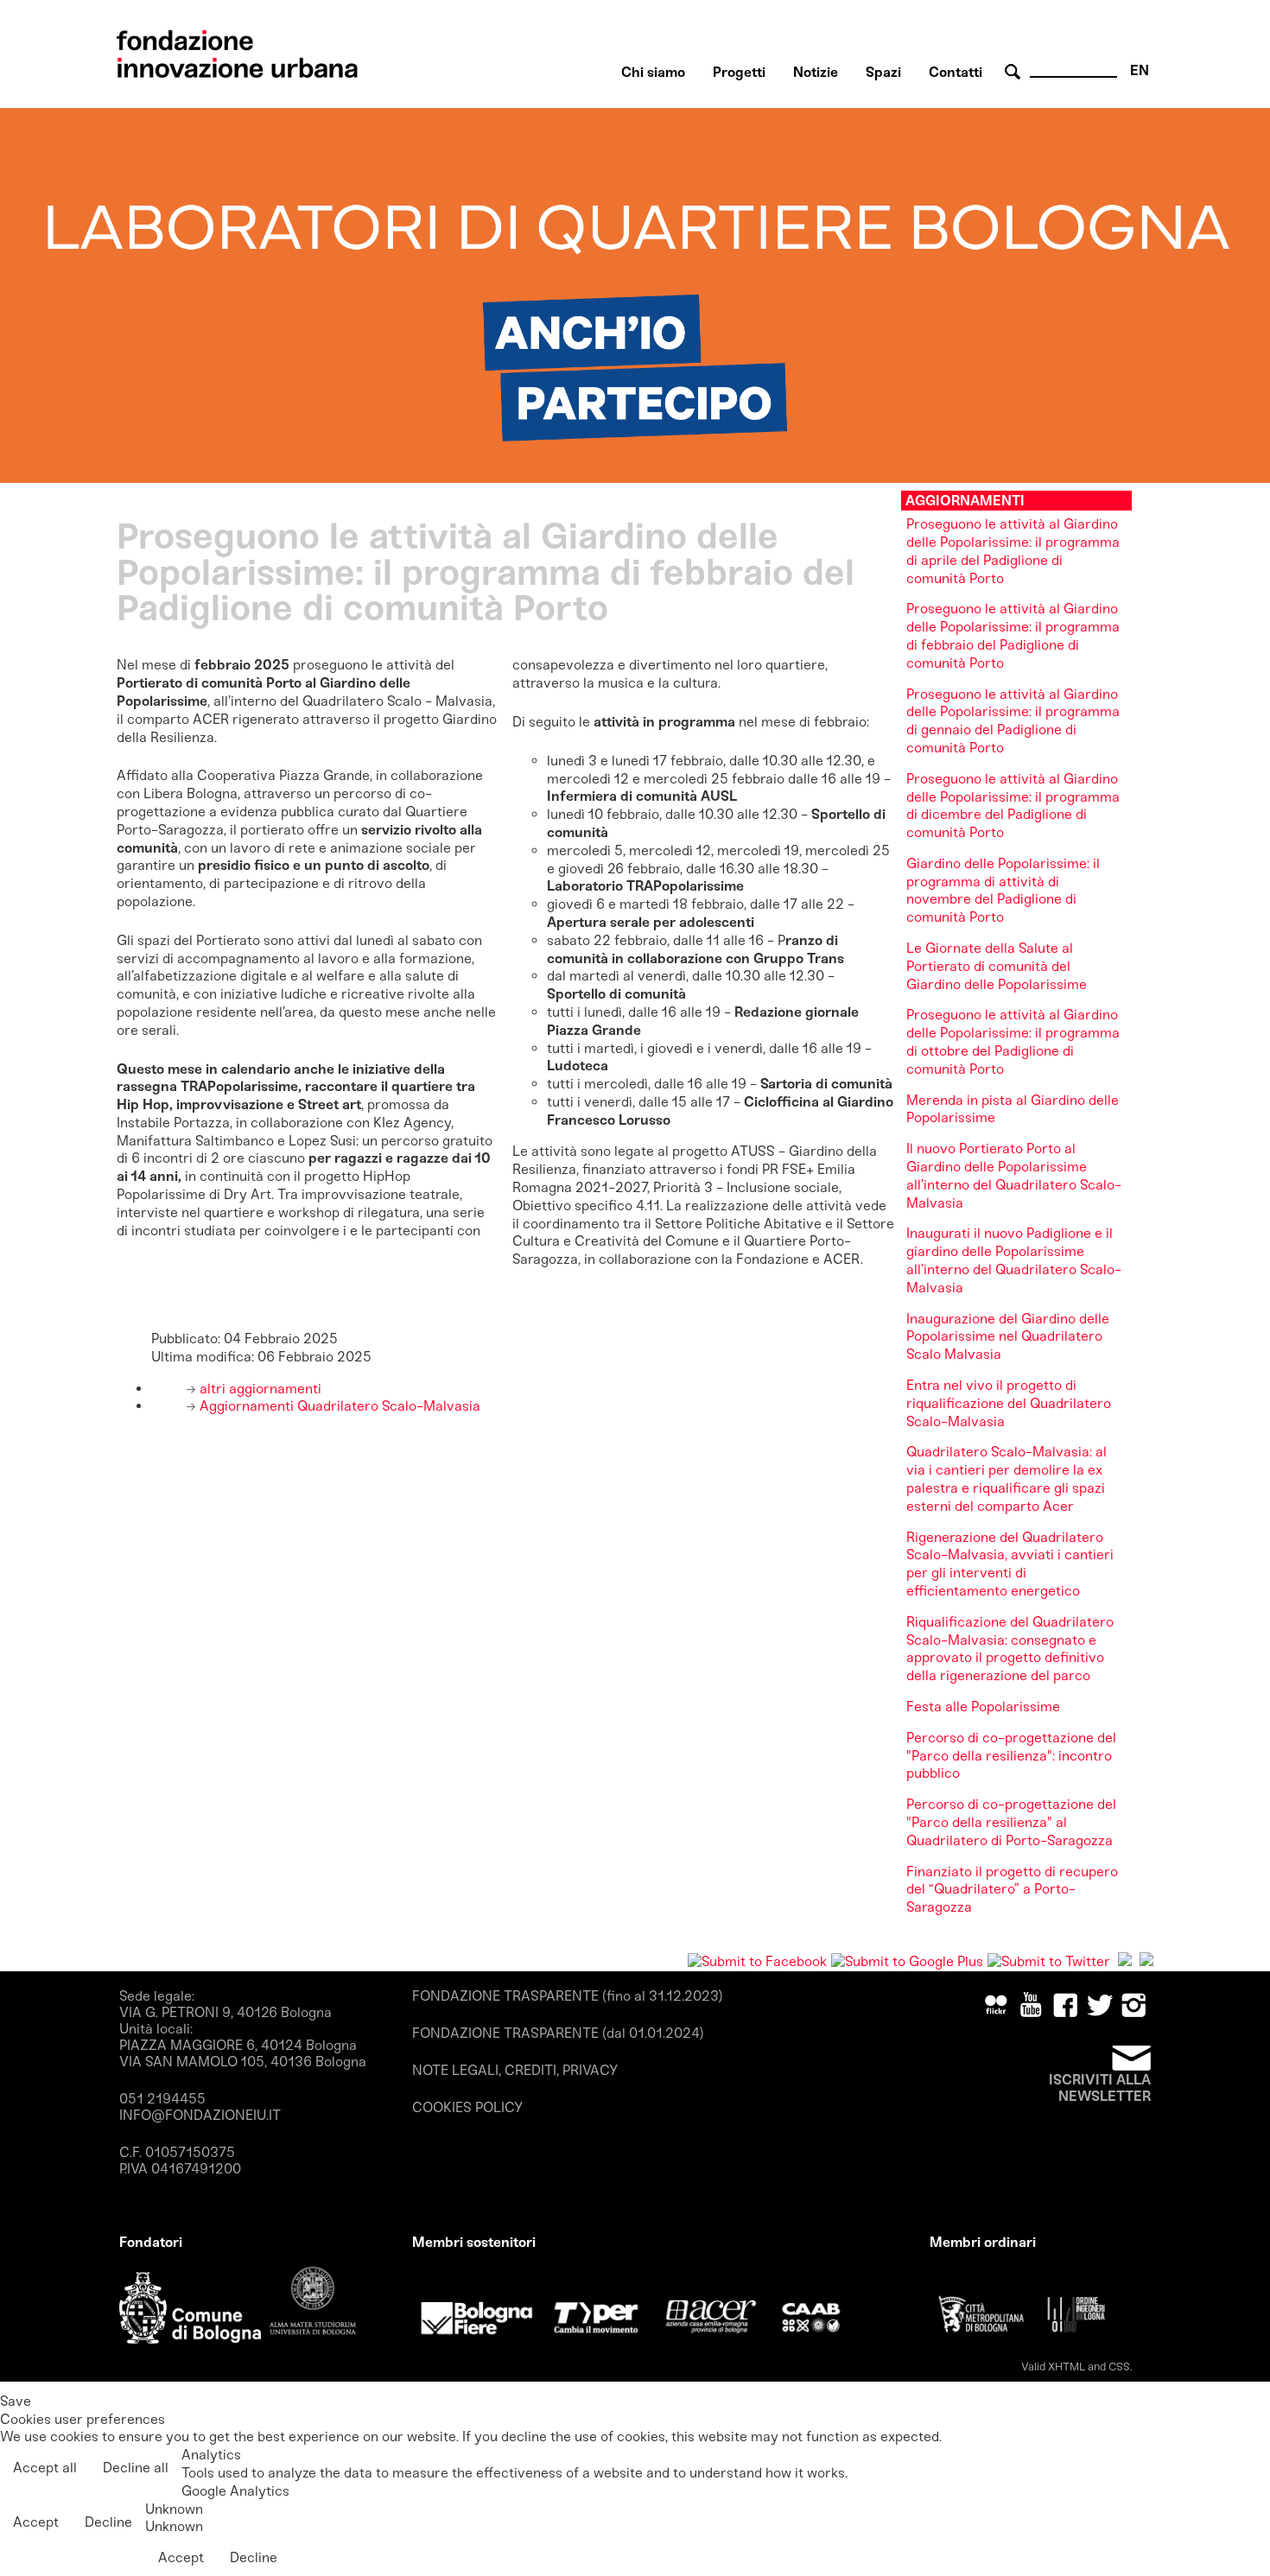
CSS (1119, 2367)
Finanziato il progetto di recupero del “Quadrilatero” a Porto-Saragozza (1012, 1890)
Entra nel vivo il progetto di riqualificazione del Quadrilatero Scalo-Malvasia (1009, 1403)
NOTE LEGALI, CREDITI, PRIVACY (515, 2070)
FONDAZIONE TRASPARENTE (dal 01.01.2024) (558, 2033)
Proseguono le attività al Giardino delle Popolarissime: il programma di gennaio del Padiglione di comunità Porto (1013, 721)
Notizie (816, 72)
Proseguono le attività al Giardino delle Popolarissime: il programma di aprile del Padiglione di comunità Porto (1013, 551)
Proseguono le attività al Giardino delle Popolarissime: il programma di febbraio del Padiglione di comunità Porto (1013, 635)
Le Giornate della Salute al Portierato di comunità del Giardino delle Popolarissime (997, 966)
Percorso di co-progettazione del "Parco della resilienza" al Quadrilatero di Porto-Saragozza (1011, 1822)
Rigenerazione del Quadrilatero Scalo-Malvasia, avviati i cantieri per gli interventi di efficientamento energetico (1010, 1564)
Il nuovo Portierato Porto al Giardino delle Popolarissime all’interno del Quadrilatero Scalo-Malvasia (1014, 1175)
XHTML (1067, 2367)
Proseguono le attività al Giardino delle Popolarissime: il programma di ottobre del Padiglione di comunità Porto (1013, 1041)
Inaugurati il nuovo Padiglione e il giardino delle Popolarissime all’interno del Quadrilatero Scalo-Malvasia (1014, 1260)
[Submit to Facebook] (757, 1961)
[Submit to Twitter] (1049, 1961)
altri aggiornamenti (259, 1389)
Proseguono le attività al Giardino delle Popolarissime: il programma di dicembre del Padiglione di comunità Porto (1013, 806)
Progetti (739, 72)
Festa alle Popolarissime (983, 1707)
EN (1140, 70)
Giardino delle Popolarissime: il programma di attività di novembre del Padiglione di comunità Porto (1003, 890)
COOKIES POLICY (467, 2107)
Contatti (956, 72)
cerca (1015, 72)
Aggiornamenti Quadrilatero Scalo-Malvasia (338, 1406)
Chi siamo (653, 72)
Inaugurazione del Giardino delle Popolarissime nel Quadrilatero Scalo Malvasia (1008, 1337)
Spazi (883, 72)
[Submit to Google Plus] (907, 1961)
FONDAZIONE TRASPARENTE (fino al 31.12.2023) (568, 1996)
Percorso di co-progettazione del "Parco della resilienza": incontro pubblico (1011, 1756)
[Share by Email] (1146, 1961)
